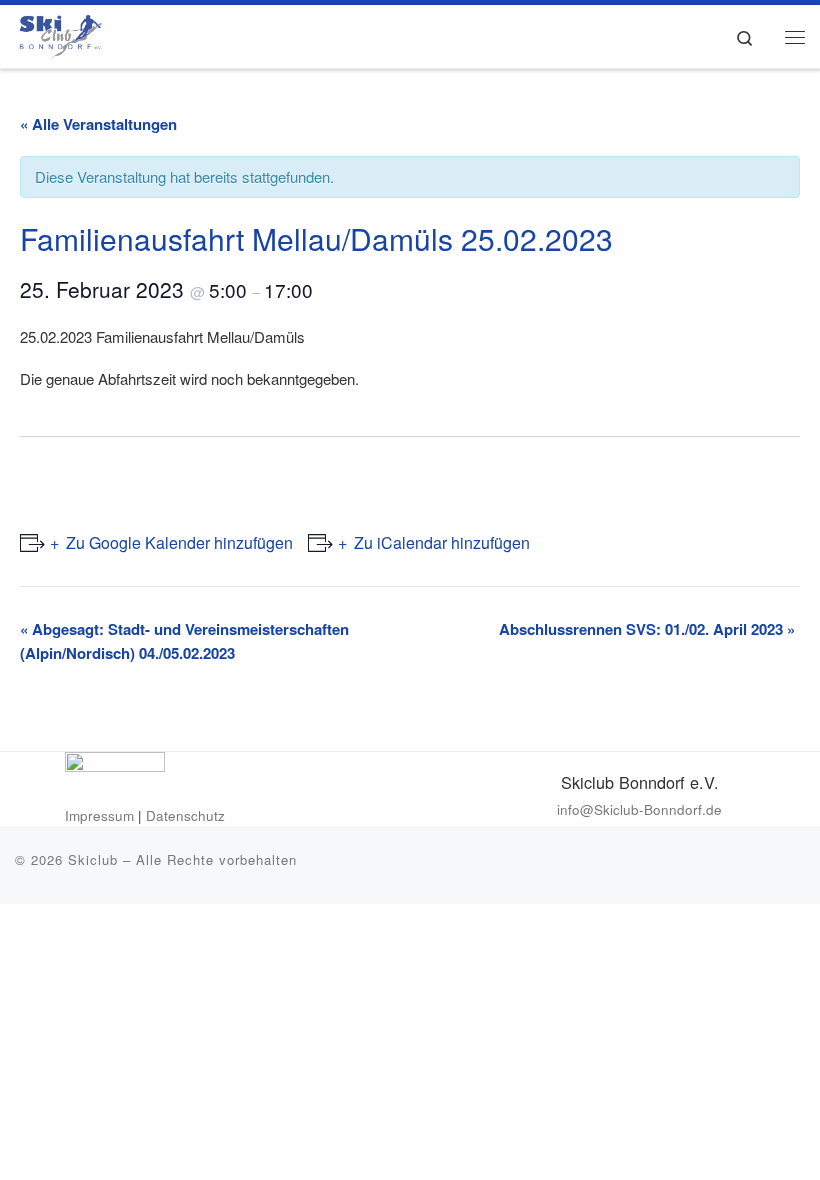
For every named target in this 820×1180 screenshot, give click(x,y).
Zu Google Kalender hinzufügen (179, 542)
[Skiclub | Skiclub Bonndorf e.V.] (58, 32)
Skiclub (93, 859)
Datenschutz (185, 815)
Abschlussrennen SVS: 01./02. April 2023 (647, 629)
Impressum (99, 815)
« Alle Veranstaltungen (98, 124)
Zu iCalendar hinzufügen (442, 542)
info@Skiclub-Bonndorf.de (639, 809)
